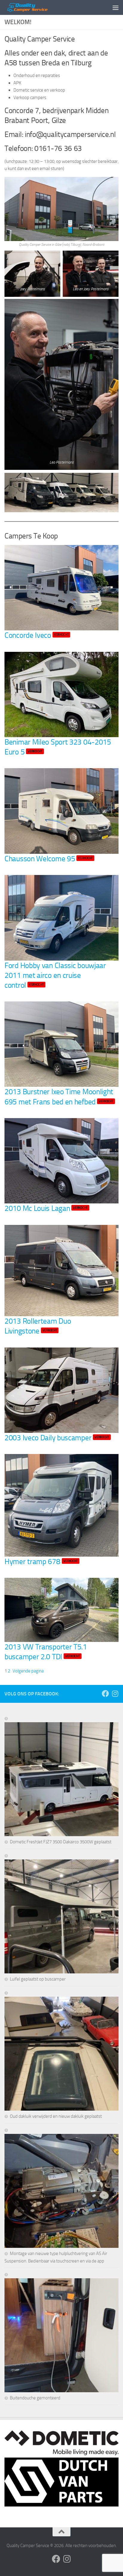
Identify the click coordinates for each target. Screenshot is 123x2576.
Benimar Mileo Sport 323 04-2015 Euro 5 (58, 747)
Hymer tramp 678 (41, 1561)
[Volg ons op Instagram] (115, 1694)
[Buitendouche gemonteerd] (61, 2333)
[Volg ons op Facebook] (105, 1694)
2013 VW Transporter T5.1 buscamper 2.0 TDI (46, 1652)
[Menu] (116, 7)
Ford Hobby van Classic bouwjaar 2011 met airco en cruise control (55, 975)
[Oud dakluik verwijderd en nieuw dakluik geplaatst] (61, 2051)
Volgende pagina (28, 1671)
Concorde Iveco (37, 635)
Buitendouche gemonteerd (35, 2398)
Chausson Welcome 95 (49, 859)
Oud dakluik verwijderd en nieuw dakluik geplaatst (56, 2116)
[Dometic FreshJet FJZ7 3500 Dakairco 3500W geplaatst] (61, 1777)
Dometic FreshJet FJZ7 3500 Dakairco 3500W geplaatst (61, 1842)
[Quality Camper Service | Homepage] (35, 7)
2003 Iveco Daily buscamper (57, 1438)
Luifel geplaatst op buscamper (38, 1979)
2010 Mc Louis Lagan (46, 1208)
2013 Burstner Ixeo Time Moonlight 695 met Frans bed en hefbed (59, 1096)
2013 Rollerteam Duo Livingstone (38, 1326)
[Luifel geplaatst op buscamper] (61, 1914)
